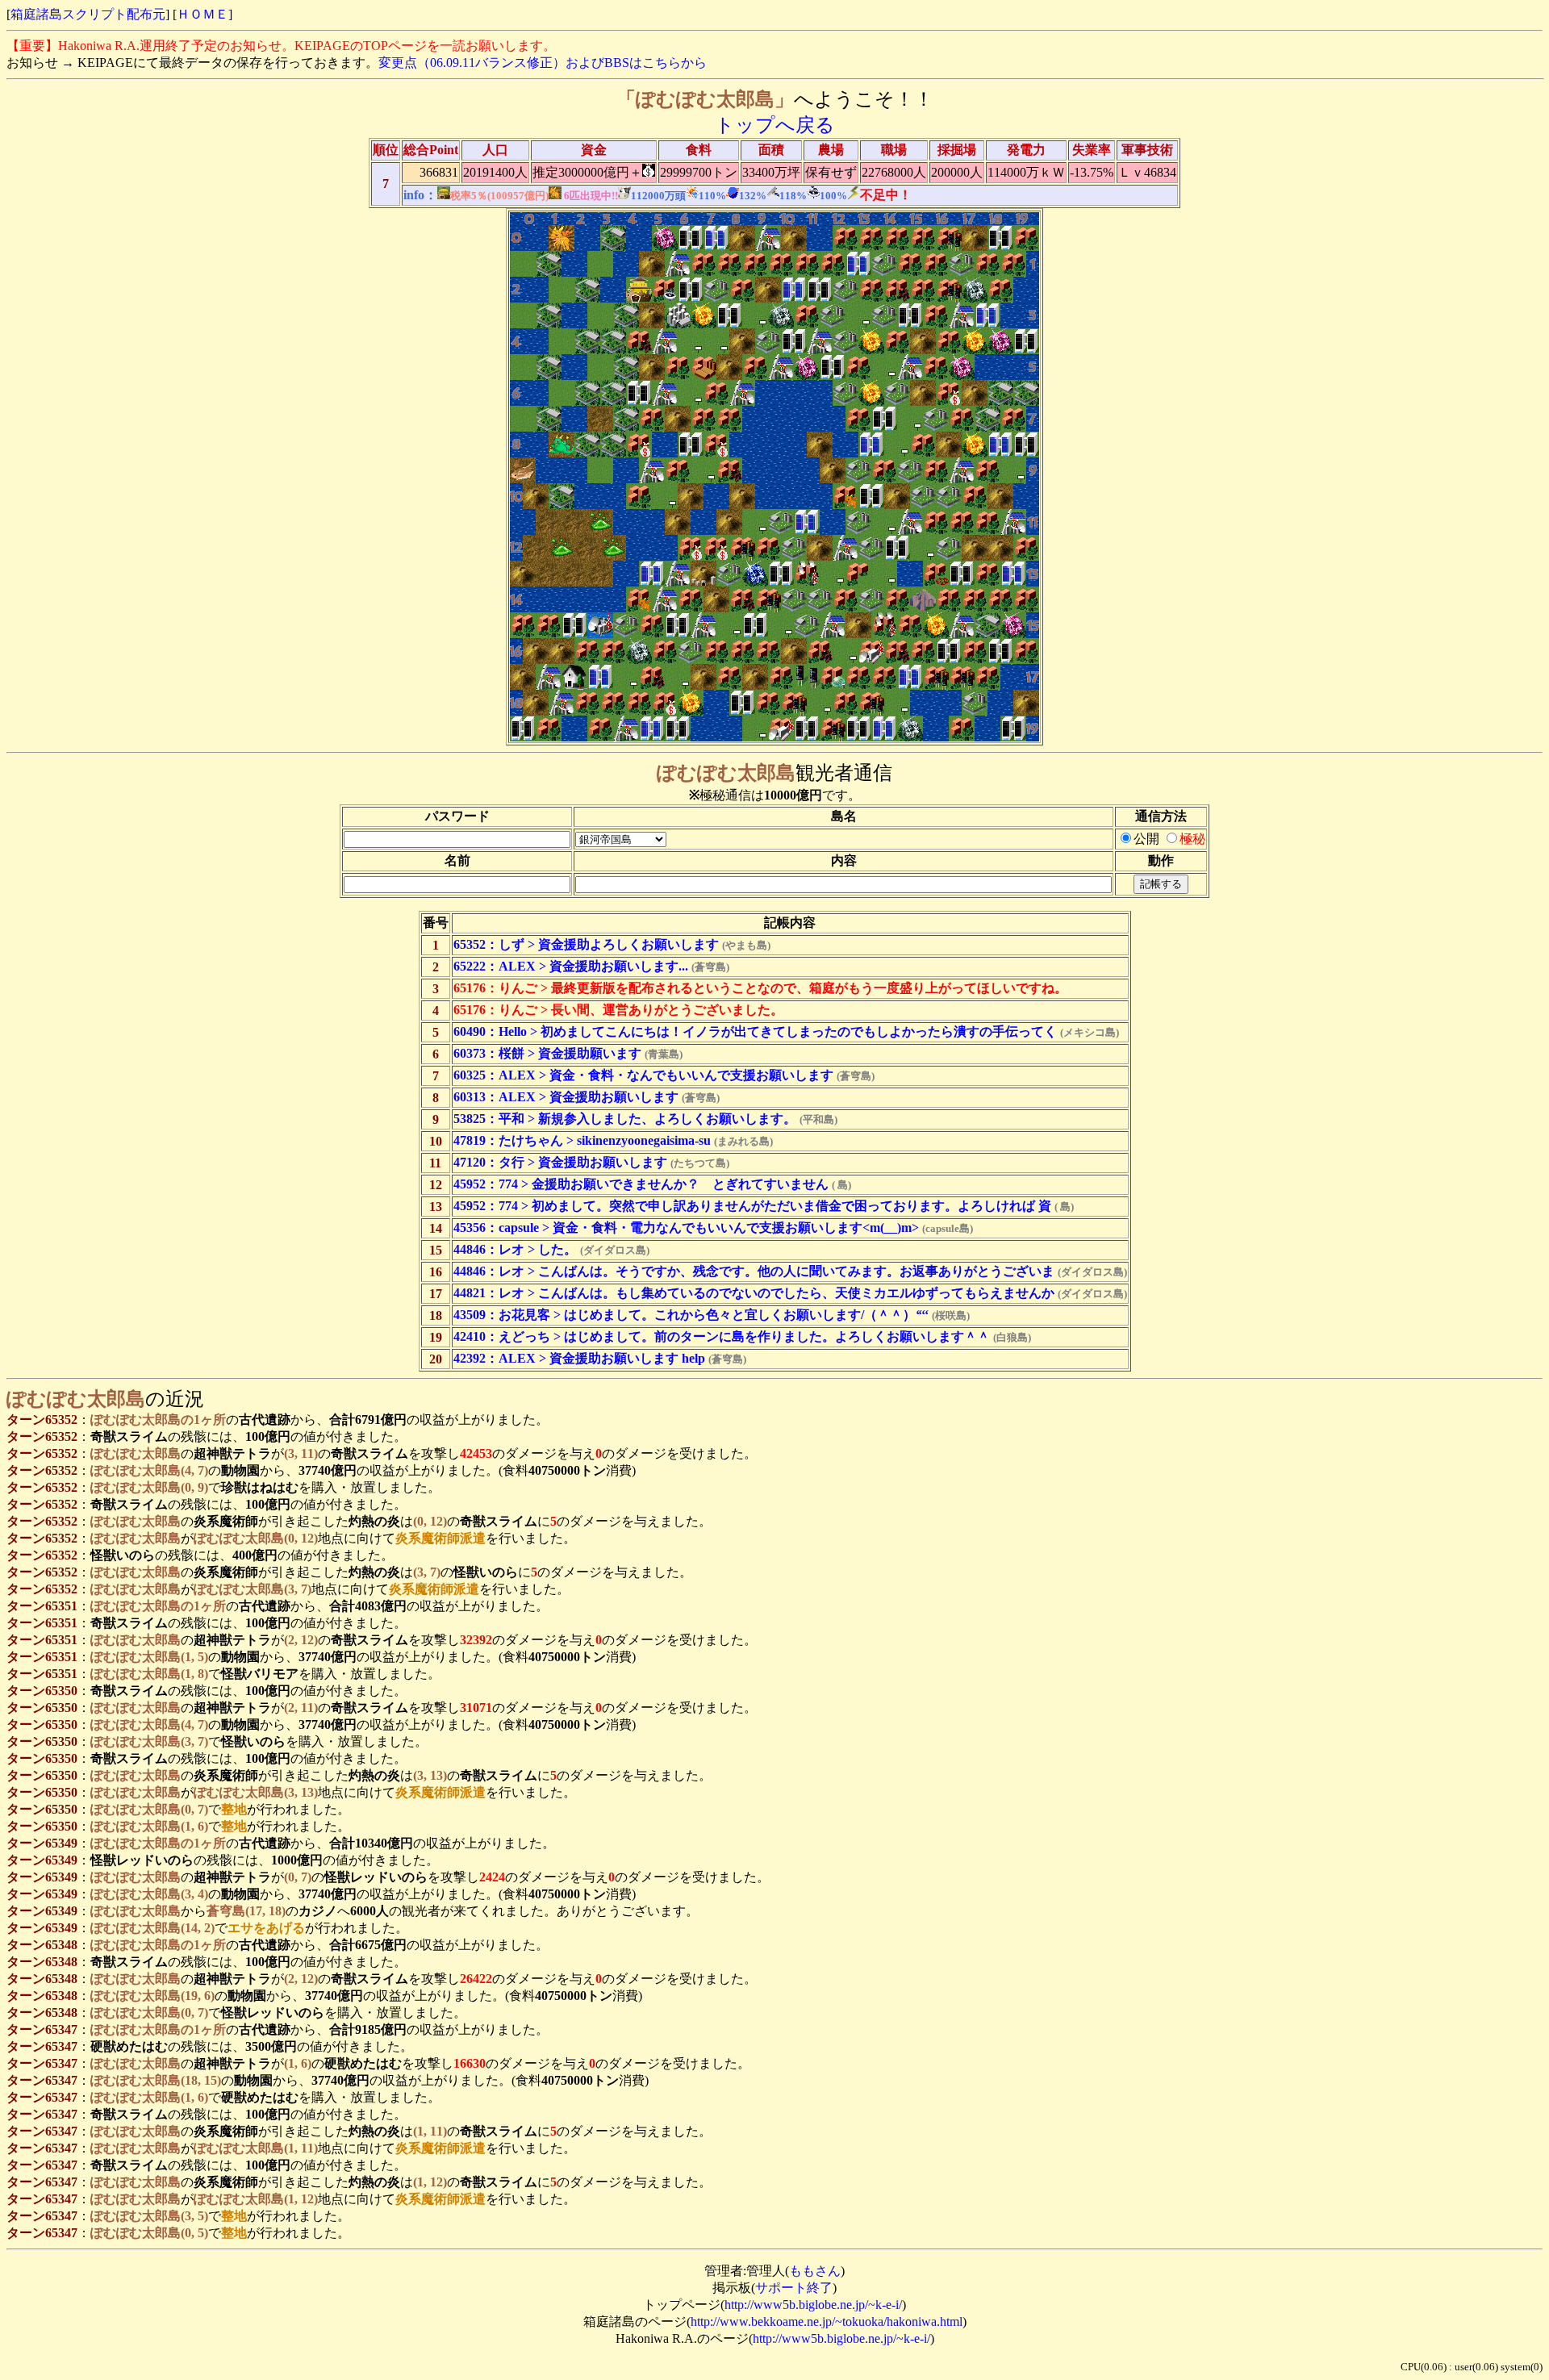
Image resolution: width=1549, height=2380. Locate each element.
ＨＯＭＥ (202, 14)
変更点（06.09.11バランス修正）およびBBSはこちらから (543, 63)
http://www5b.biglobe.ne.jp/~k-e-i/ (813, 2305)
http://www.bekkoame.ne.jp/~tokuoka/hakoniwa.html (827, 2322)
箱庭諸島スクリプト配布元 (88, 14)
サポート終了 (794, 2288)
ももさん (815, 2271)
